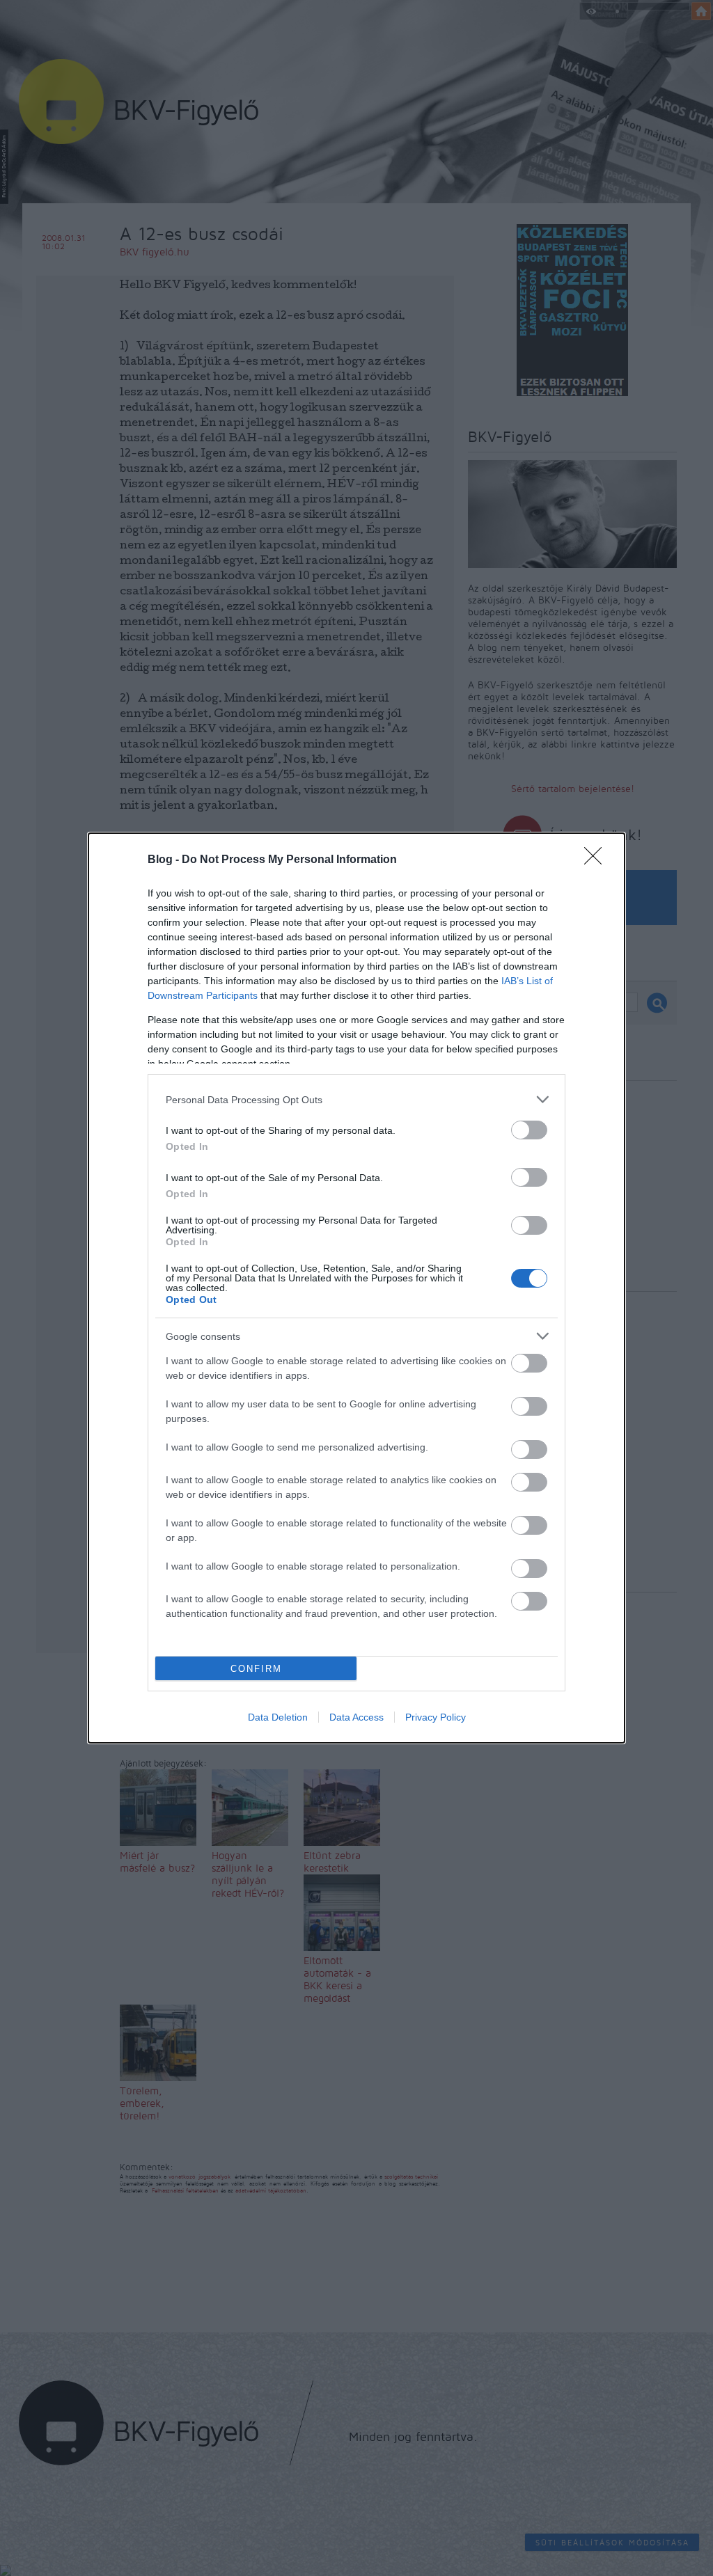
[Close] (597, 860)
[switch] (529, 1130)
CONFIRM (256, 1669)
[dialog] (356, 1288)
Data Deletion (278, 1717)
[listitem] (356, 1099)
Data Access (356, 1717)
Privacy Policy (436, 1717)
